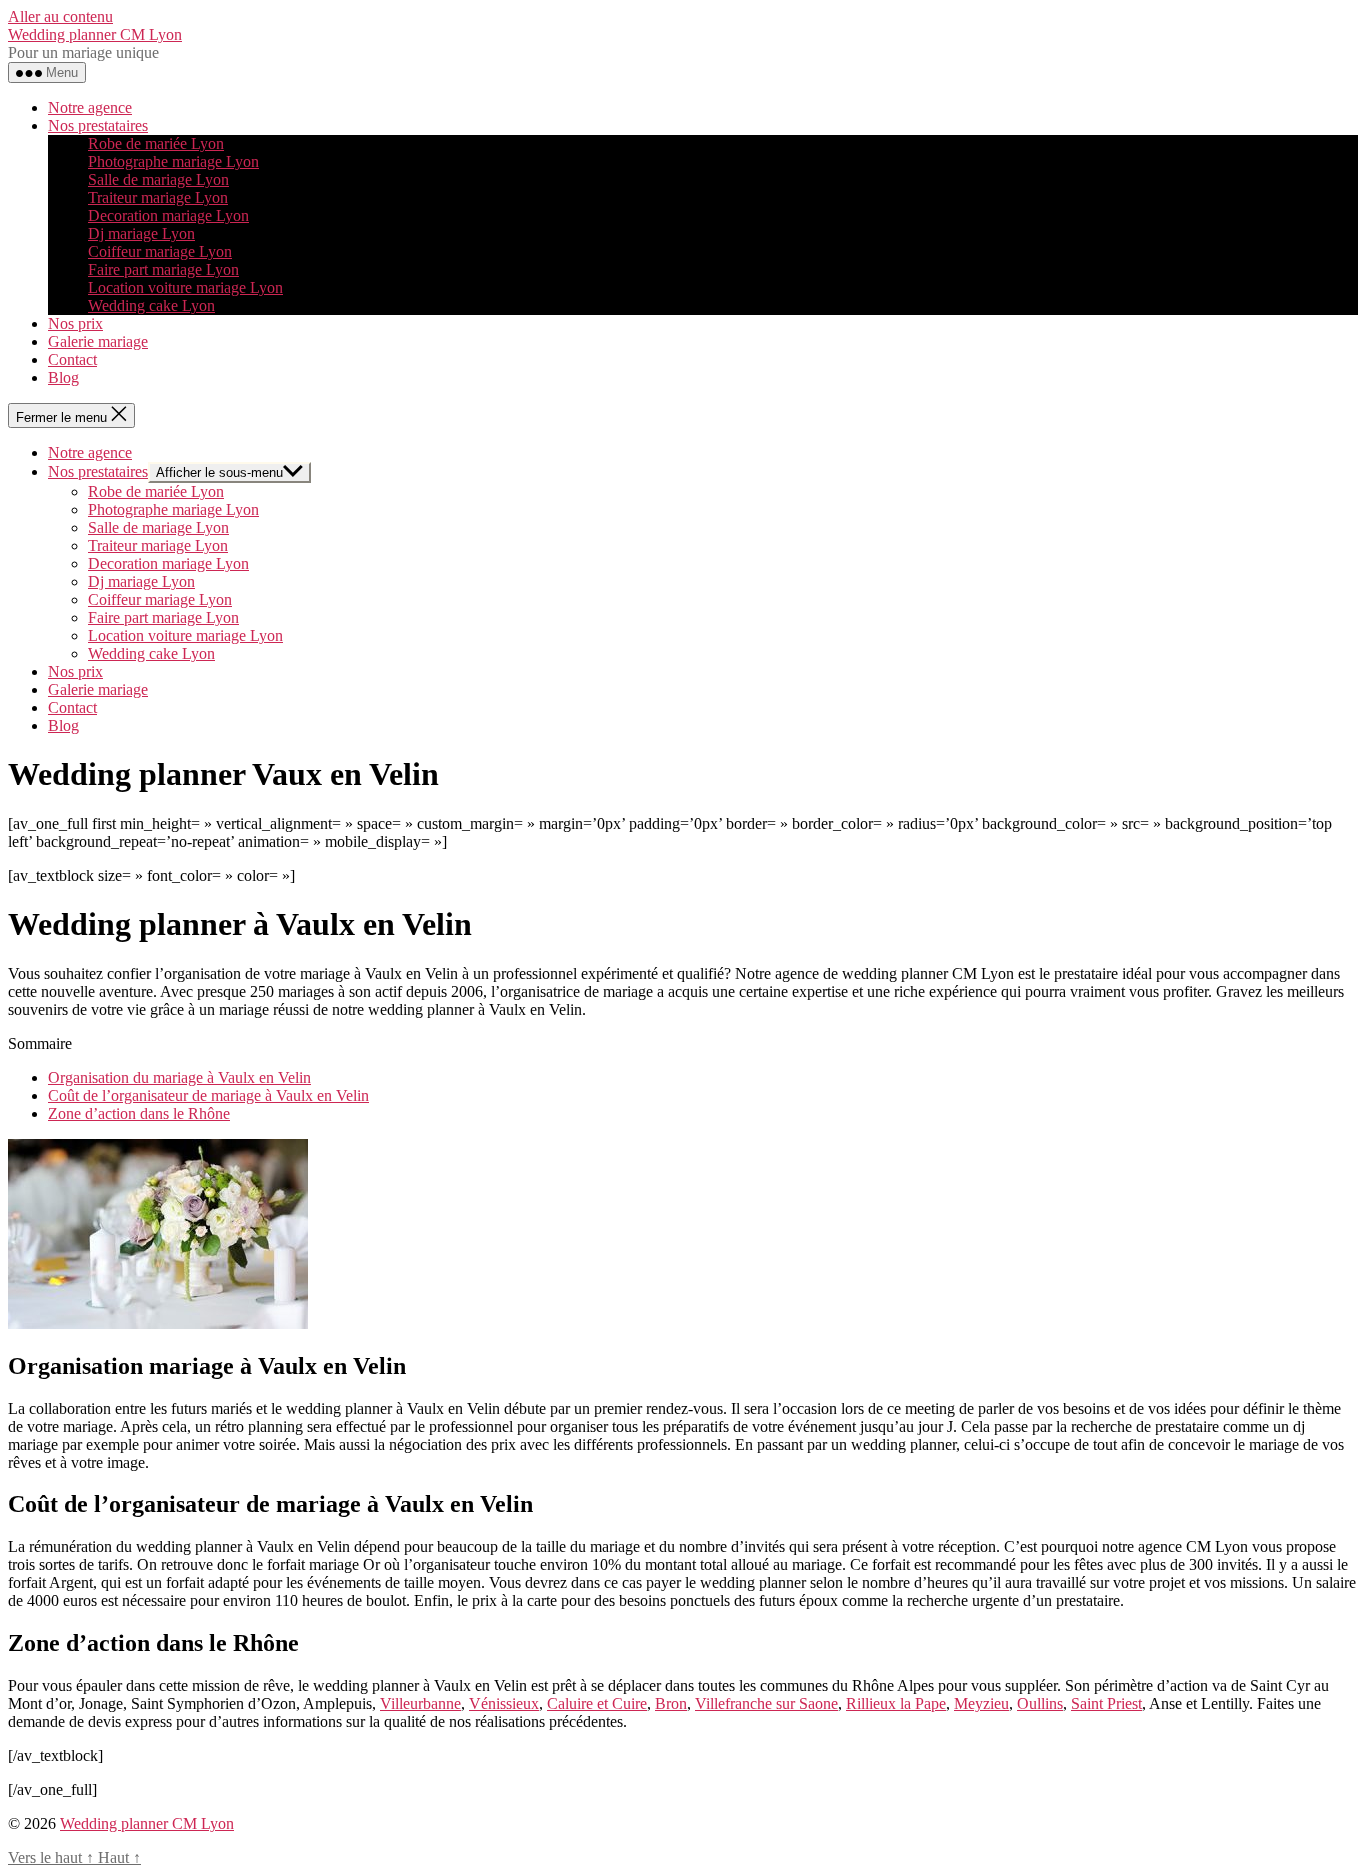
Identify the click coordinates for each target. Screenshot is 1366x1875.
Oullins (1040, 1703)
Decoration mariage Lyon (168, 215)
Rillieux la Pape (896, 1703)
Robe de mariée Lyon (156, 143)
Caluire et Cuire (597, 1703)
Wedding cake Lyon (151, 305)
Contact (72, 359)
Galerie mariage (98, 341)
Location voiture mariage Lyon (185, 287)
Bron (671, 1703)
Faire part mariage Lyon (163, 269)
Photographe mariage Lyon (173, 161)
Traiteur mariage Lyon (158, 197)
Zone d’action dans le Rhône (139, 1113)
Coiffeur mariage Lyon (160, 251)
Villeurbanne (420, 1703)
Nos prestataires (98, 125)
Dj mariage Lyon (141, 233)
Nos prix (75, 323)
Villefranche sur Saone (766, 1703)
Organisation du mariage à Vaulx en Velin (179, 1077)
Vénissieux (504, 1703)
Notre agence (90, 107)
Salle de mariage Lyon (158, 179)
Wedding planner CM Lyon (95, 34)
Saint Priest (1106, 1703)
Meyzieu (981, 1703)
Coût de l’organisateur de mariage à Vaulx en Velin (208, 1095)
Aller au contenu (60, 16)
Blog (63, 377)
